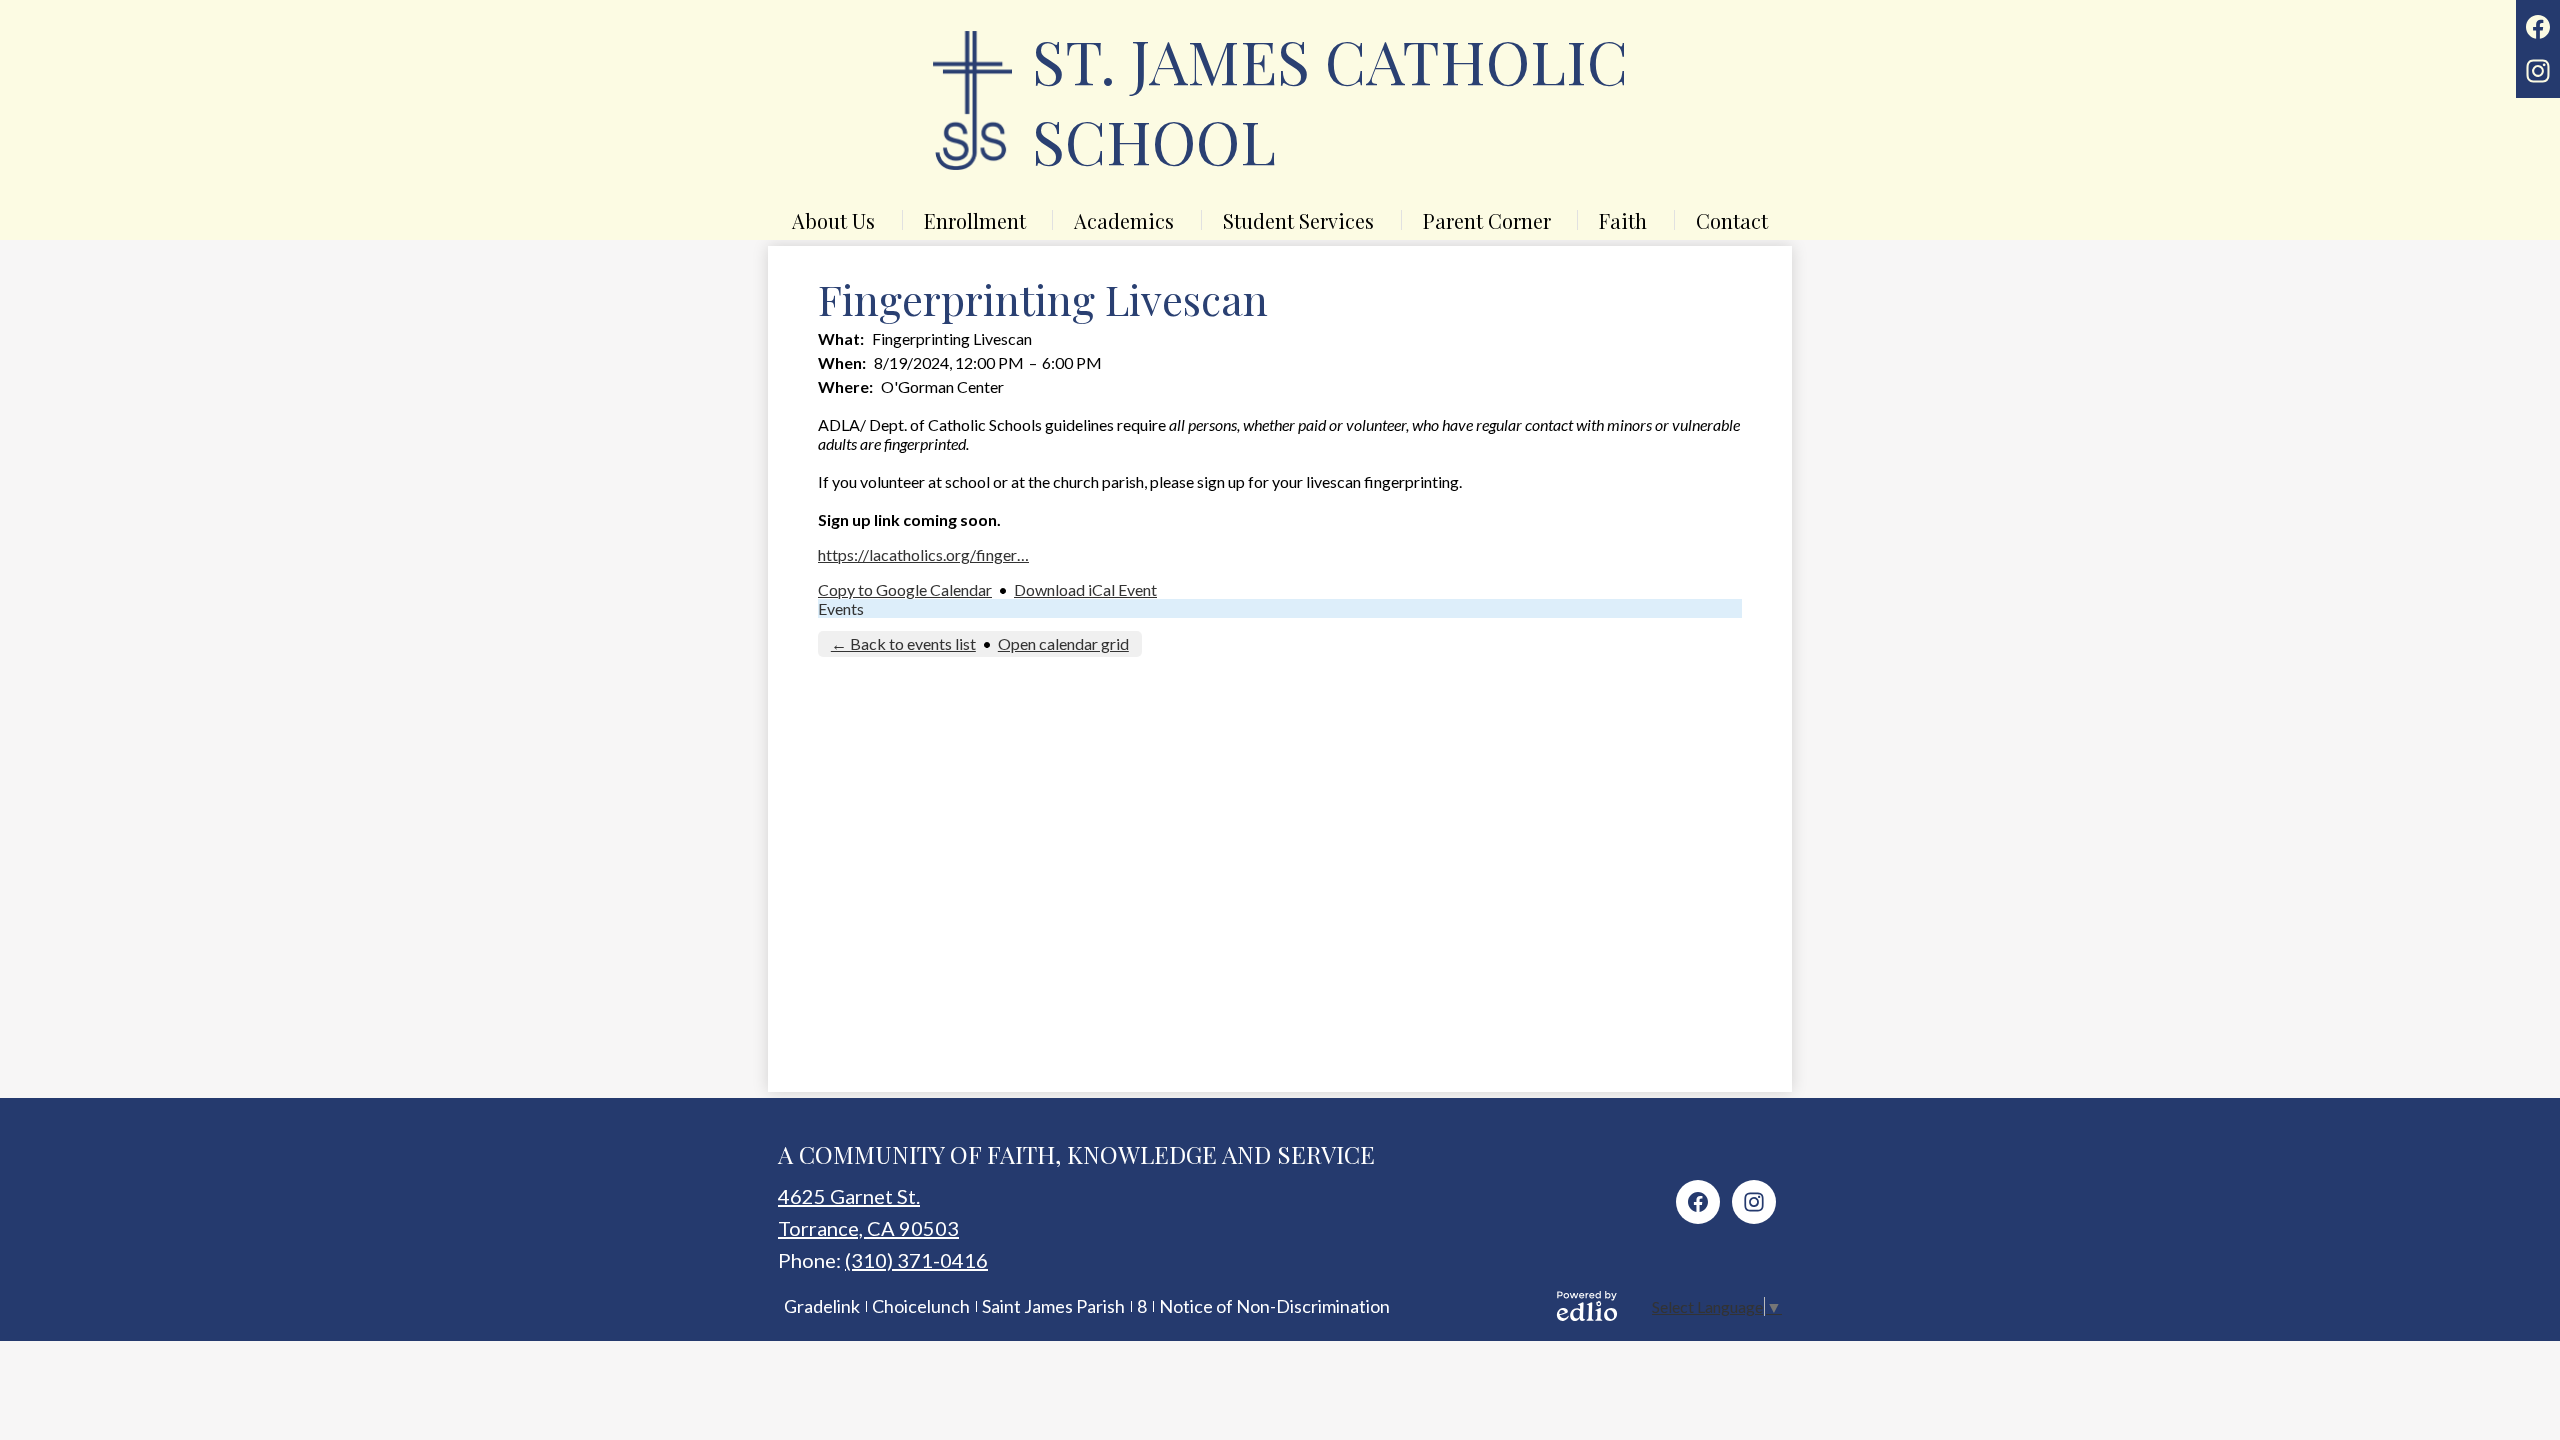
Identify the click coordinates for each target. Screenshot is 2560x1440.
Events (841, 608)
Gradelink (822, 1306)
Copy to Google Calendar (905, 589)
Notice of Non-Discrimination (1274, 1306)
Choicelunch (921, 1306)
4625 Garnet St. (849, 1196)
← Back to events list (903, 643)
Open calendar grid (1063, 643)
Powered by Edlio (1587, 1306)
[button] (833, 220)
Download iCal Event (1085, 589)
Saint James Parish (1053, 1306)
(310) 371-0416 (916, 1260)
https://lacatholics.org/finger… (923, 554)
